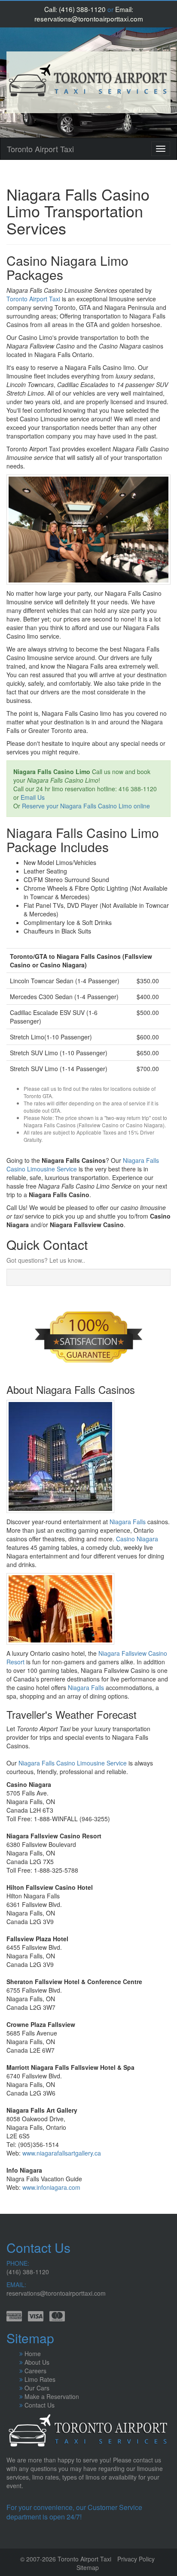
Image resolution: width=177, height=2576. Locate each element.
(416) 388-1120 (82, 9)
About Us (37, 2362)
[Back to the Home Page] (88, 82)
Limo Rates (40, 2379)
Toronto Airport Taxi (40, 149)
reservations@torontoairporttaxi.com (89, 18)
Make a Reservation (52, 2396)
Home (33, 2354)
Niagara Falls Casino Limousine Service (73, 1763)
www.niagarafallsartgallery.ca (62, 2153)
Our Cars (37, 2388)
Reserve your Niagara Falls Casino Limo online (86, 806)
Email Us (33, 797)
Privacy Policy (136, 2559)
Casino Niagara (137, 1539)
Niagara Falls (128, 1522)
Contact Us (40, 2405)
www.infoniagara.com (51, 2187)
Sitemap (88, 2567)
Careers (35, 2371)
